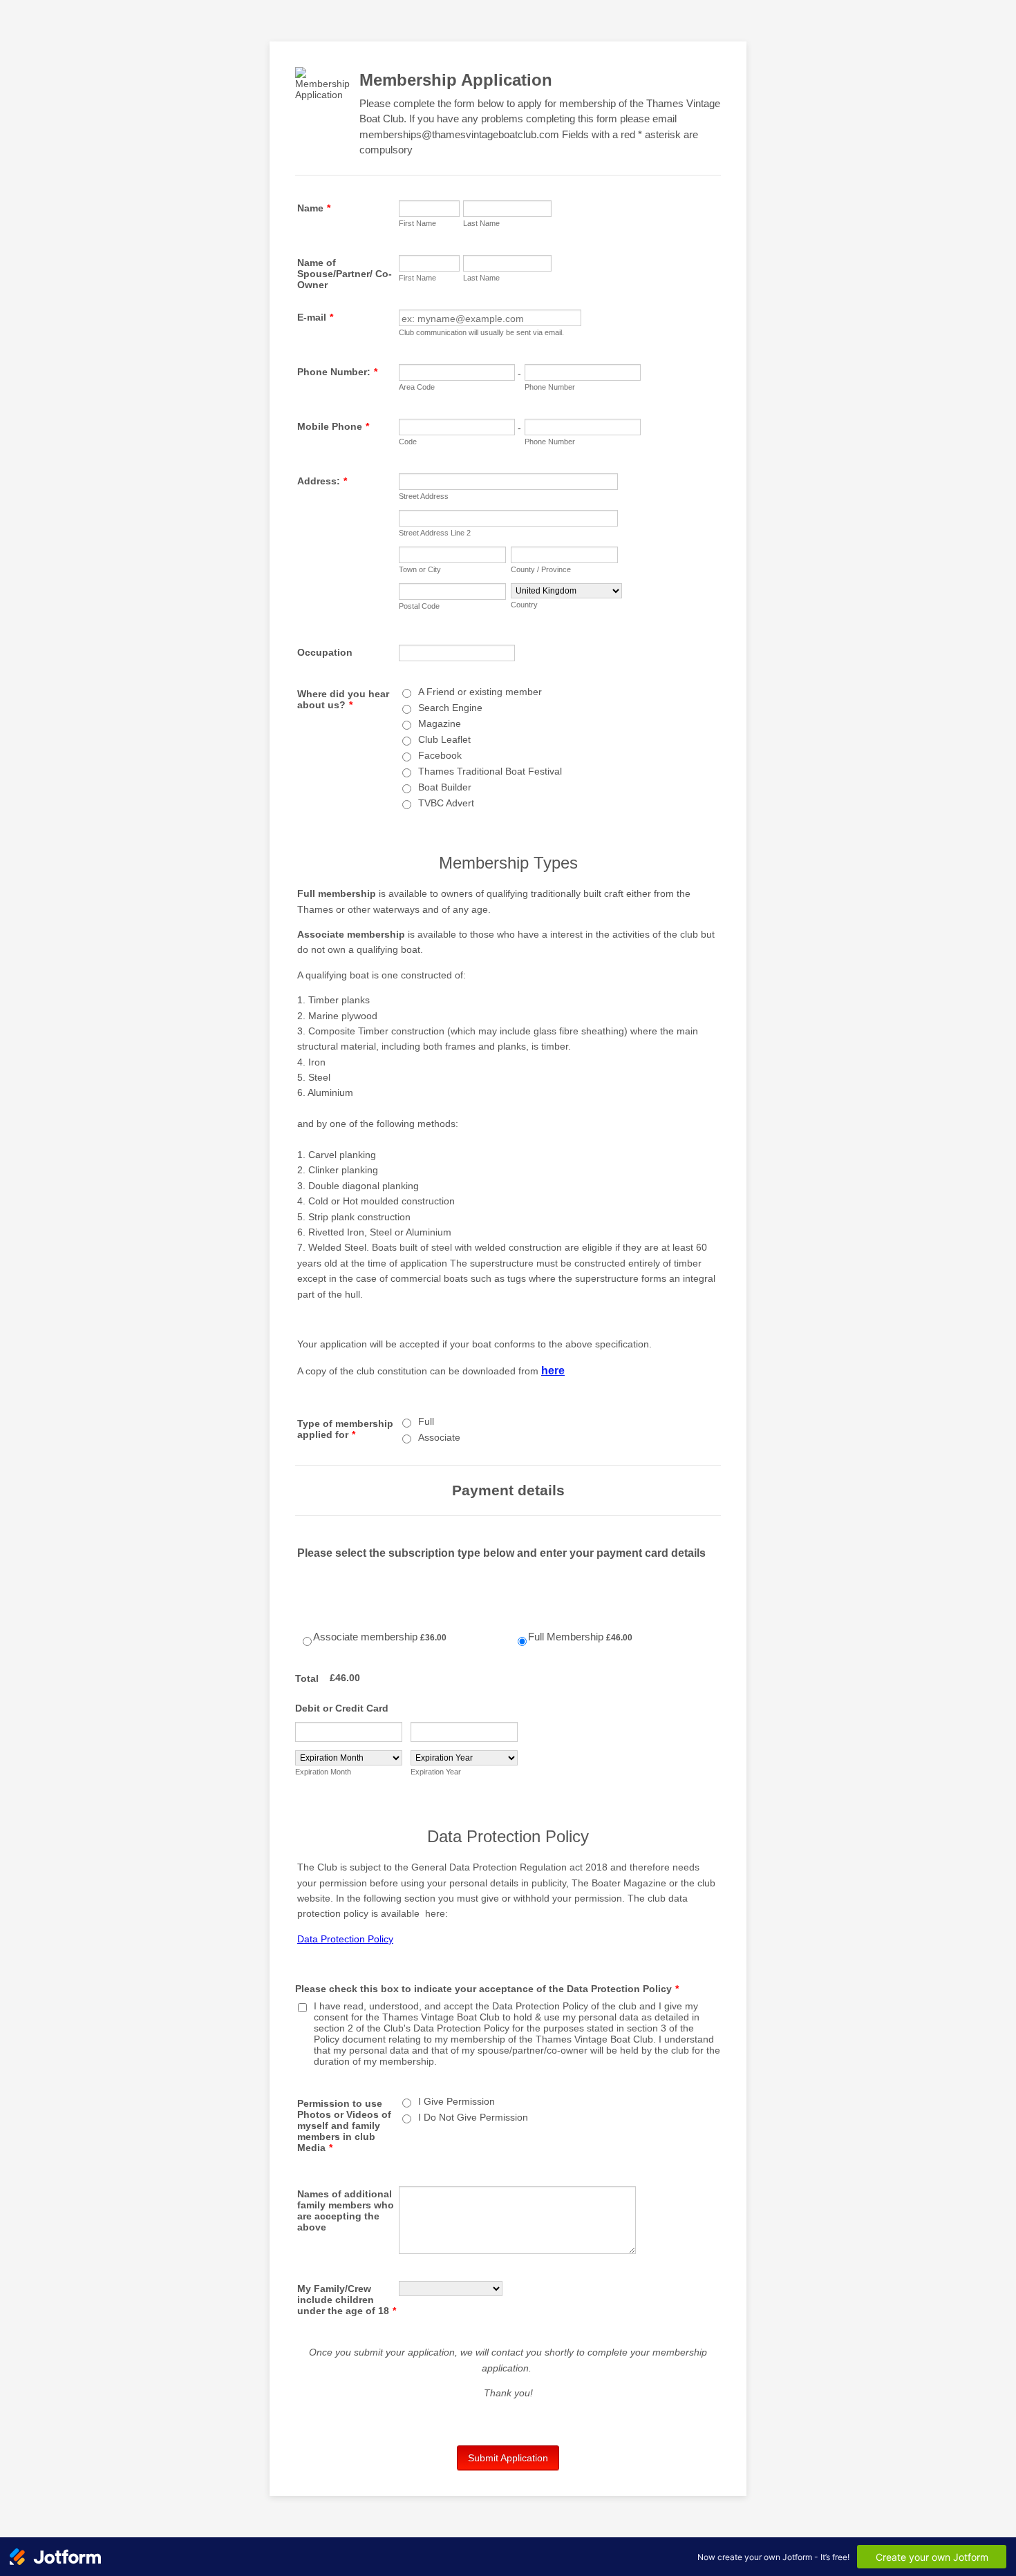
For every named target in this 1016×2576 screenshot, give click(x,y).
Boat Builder (445, 787)
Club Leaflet (444, 739)
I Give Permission (457, 2101)
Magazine (440, 723)
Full (426, 1421)
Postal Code (419, 606)
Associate (439, 1437)
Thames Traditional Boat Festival (490, 771)
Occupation (325, 652)
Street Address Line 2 (435, 533)
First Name (417, 223)
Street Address (424, 496)
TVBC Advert (446, 803)
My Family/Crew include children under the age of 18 (347, 2300)
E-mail (315, 317)
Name (314, 208)
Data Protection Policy (345, 1939)
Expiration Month (323, 1772)
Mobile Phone (333, 426)
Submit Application (508, 2458)
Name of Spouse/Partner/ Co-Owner (345, 274)
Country (524, 605)
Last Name (481, 223)
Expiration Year (436, 1772)
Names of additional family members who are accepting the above (346, 2210)
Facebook (440, 755)
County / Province (541, 569)
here (553, 1371)
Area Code (417, 387)
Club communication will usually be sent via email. (481, 332)
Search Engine (450, 708)
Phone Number (550, 387)
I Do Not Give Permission (473, 2117)
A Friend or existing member (480, 692)
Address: (322, 481)
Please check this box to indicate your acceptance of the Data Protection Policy (487, 1989)
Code (408, 442)
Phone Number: (337, 372)
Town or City (420, 569)
